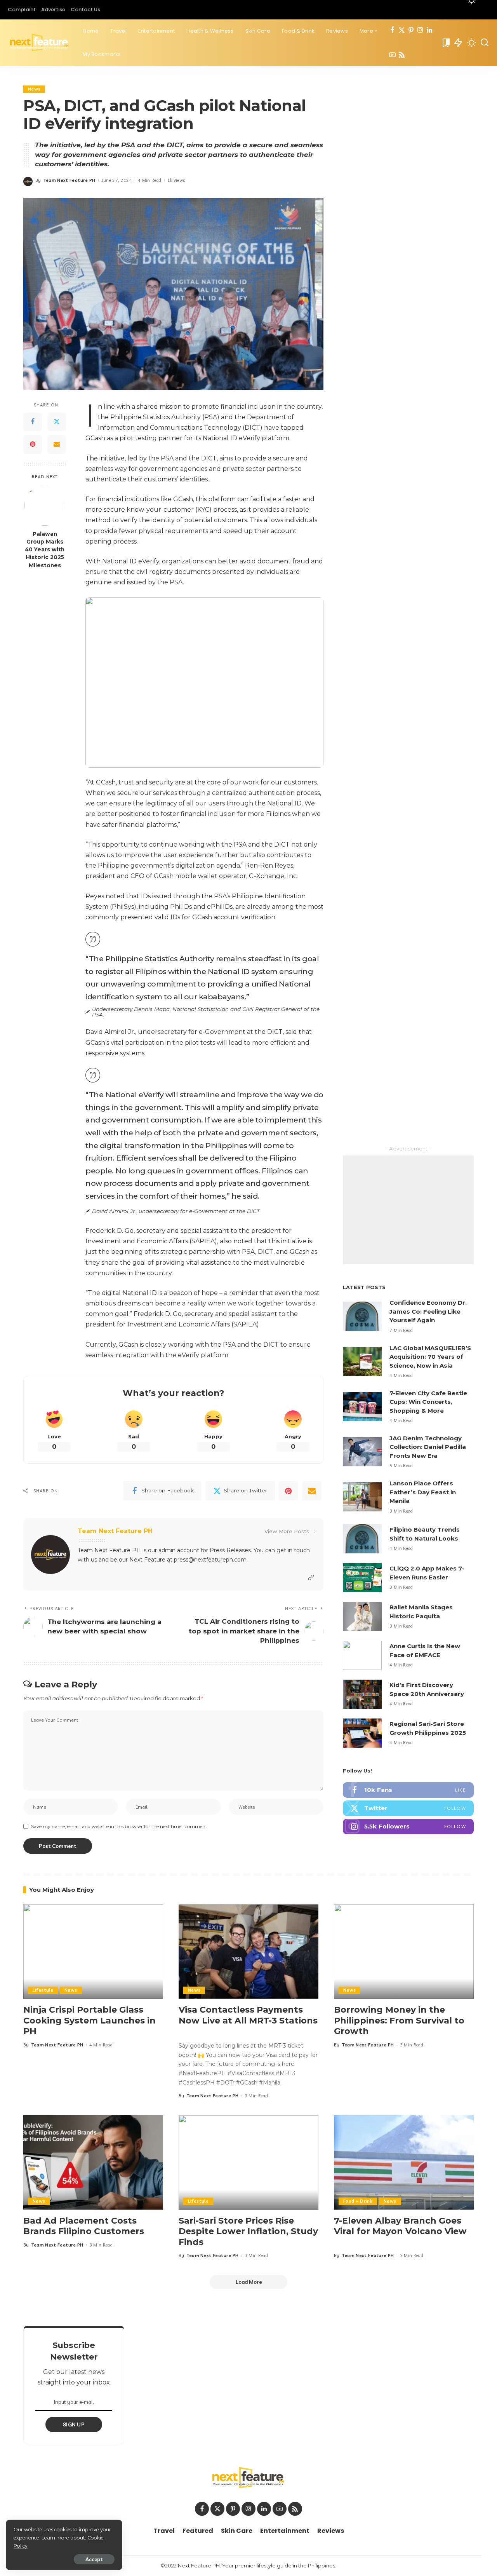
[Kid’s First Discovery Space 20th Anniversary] (362, 1694)
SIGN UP (74, 2424)
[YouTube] (392, 55)
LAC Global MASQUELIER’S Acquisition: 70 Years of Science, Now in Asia (430, 1357)
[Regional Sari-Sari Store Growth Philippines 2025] (362, 1733)
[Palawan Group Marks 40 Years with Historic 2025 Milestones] (45, 505)
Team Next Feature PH (70, 180)
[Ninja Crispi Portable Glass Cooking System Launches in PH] (93, 1951)
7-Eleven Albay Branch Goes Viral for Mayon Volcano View (400, 2226)
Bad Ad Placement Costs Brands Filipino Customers (84, 2226)
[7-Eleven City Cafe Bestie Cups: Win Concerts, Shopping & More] (362, 1407)
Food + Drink (358, 2201)
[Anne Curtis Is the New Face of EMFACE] (362, 1655)
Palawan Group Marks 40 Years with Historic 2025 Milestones (45, 549)
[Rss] (402, 55)
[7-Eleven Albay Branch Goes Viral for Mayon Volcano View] (404, 2162)
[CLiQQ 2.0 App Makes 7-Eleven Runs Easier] (362, 1578)
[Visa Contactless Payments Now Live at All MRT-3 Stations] (248, 1951)
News (34, 89)
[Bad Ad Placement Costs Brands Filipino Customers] (93, 2162)
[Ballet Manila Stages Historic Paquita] (362, 1617)
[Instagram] (420, 31)
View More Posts (287, 1531)
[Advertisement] (408, 1210)
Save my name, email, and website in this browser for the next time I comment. (120, 1826)
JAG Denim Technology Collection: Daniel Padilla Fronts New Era (428, 1447)
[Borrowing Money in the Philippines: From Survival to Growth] (404, 1951)
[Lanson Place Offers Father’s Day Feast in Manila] (362, 1497)
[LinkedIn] (429, 31)
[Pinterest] (411, 31)
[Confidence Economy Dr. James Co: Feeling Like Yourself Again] (362, 1316)
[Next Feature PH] (39, 43)
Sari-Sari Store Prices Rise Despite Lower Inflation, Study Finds (248, 2231)
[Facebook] (392, 31)
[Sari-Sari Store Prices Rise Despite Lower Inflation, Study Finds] (248, 2162)
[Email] (57, 444)
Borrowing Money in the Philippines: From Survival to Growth (399, 2020)
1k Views (176, 180)
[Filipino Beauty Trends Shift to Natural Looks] (362, 1539)
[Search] (485, 43)
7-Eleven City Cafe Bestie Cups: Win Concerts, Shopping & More (428, 1402)
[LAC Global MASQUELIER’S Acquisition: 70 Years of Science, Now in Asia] (362, 1362)
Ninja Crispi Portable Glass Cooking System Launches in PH (89, 2020)
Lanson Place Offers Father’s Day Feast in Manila (423, 1492)
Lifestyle (43, 1990)
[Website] (311, 1578)
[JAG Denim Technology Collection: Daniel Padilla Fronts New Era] (362, 1452)
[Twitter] (402, 31)
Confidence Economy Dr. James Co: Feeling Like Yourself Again (428, 1311)
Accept (94, 2559)
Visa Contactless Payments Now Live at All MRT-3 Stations (248, 2015)
